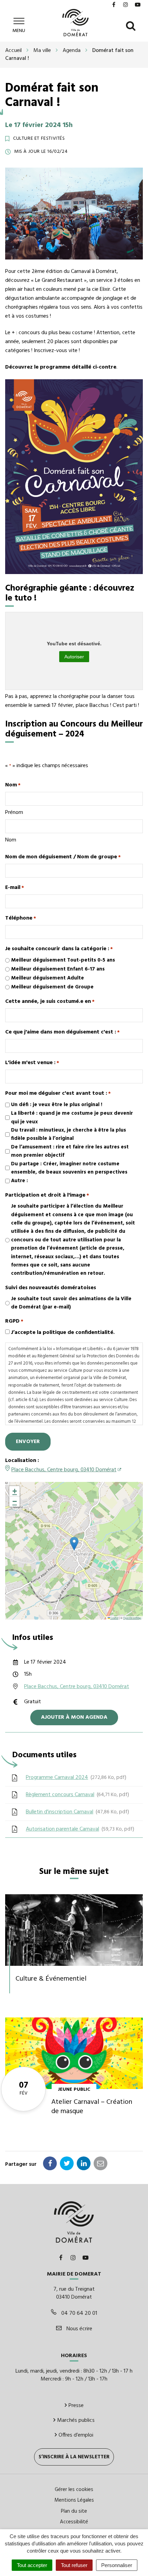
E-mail (15, 888)
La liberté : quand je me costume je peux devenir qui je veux (72, 1117)
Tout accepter (32, 2565)
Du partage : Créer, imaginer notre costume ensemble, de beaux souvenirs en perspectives (69, 1168)
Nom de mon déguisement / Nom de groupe (63, 857)
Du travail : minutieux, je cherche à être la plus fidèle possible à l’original (68, 1134)
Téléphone (21, 918)
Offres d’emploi (76, 2435)
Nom (11, 840)
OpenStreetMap (132, 1618)
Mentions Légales (74, 2500)
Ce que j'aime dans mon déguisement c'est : (62, 1032)
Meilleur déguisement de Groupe (52, 987)
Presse (76, 2406)
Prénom (14, 812)
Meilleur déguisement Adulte (47, 978)
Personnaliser (117, 2565)
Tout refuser (74, 2565)
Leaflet (114, 1618)
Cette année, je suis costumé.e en (50, 1001)
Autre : (19, 1181)
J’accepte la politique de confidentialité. (63, 1333)
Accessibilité (74, 2522)
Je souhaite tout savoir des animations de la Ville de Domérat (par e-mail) (71, 1303)
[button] (74, 1544)
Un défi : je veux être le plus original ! (57, 1105)
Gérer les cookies (74, 2490)
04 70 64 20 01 (78, 2313)
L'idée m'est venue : (32, 1063)
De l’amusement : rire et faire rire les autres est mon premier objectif (70, 1151)
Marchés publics (76, 2420)
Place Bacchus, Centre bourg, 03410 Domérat (64, 1470)
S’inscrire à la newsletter (74, 2457)
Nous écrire (79, 2329)
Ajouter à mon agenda (74, 1717)
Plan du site (74, 2511)
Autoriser (74, 657)
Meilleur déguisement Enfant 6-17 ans (58, 969)
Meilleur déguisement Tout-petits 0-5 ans (63, 960)
